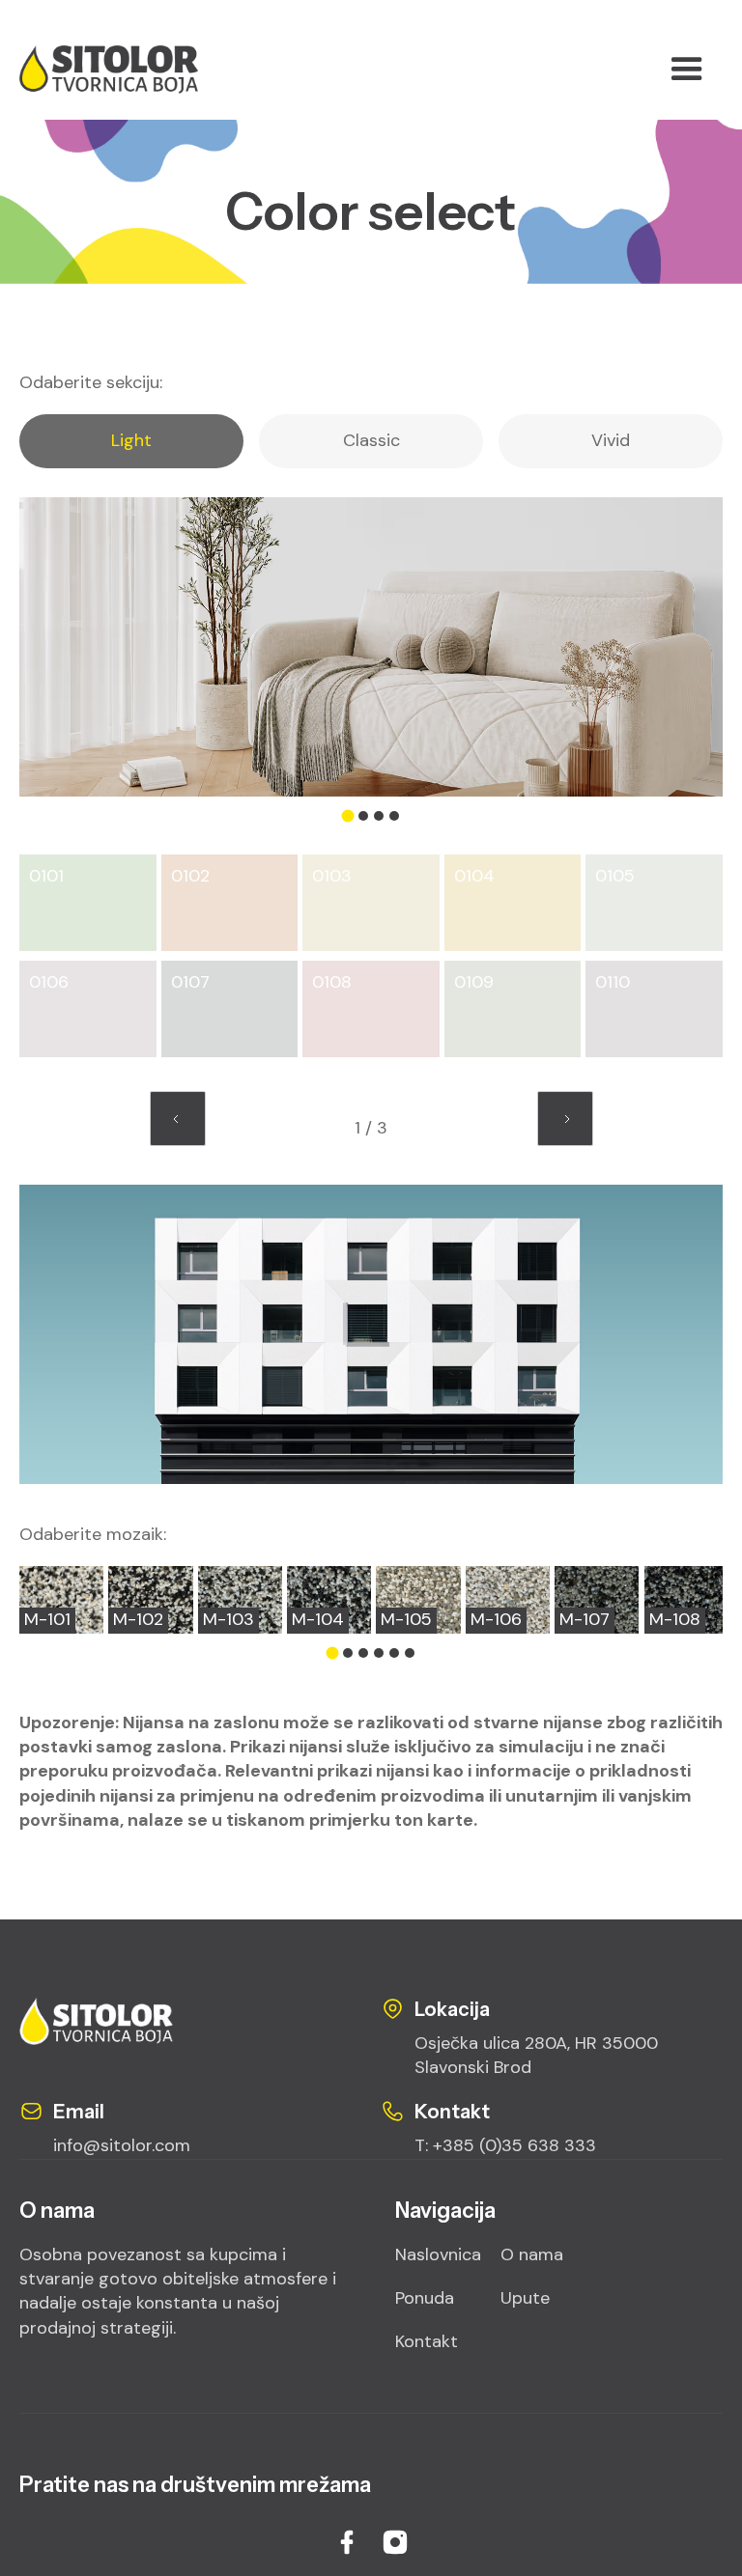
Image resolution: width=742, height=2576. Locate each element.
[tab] (131, 441)
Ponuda (425, 2298)
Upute (525, 2298)
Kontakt (427, 2341)
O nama (532, 2254)
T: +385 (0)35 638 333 (505, 2145)
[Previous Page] (178, 1119)
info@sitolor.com (122, 2145)
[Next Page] (565, 1119)
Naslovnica (438, 2254)
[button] (687, 70)
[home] (137, 70)
